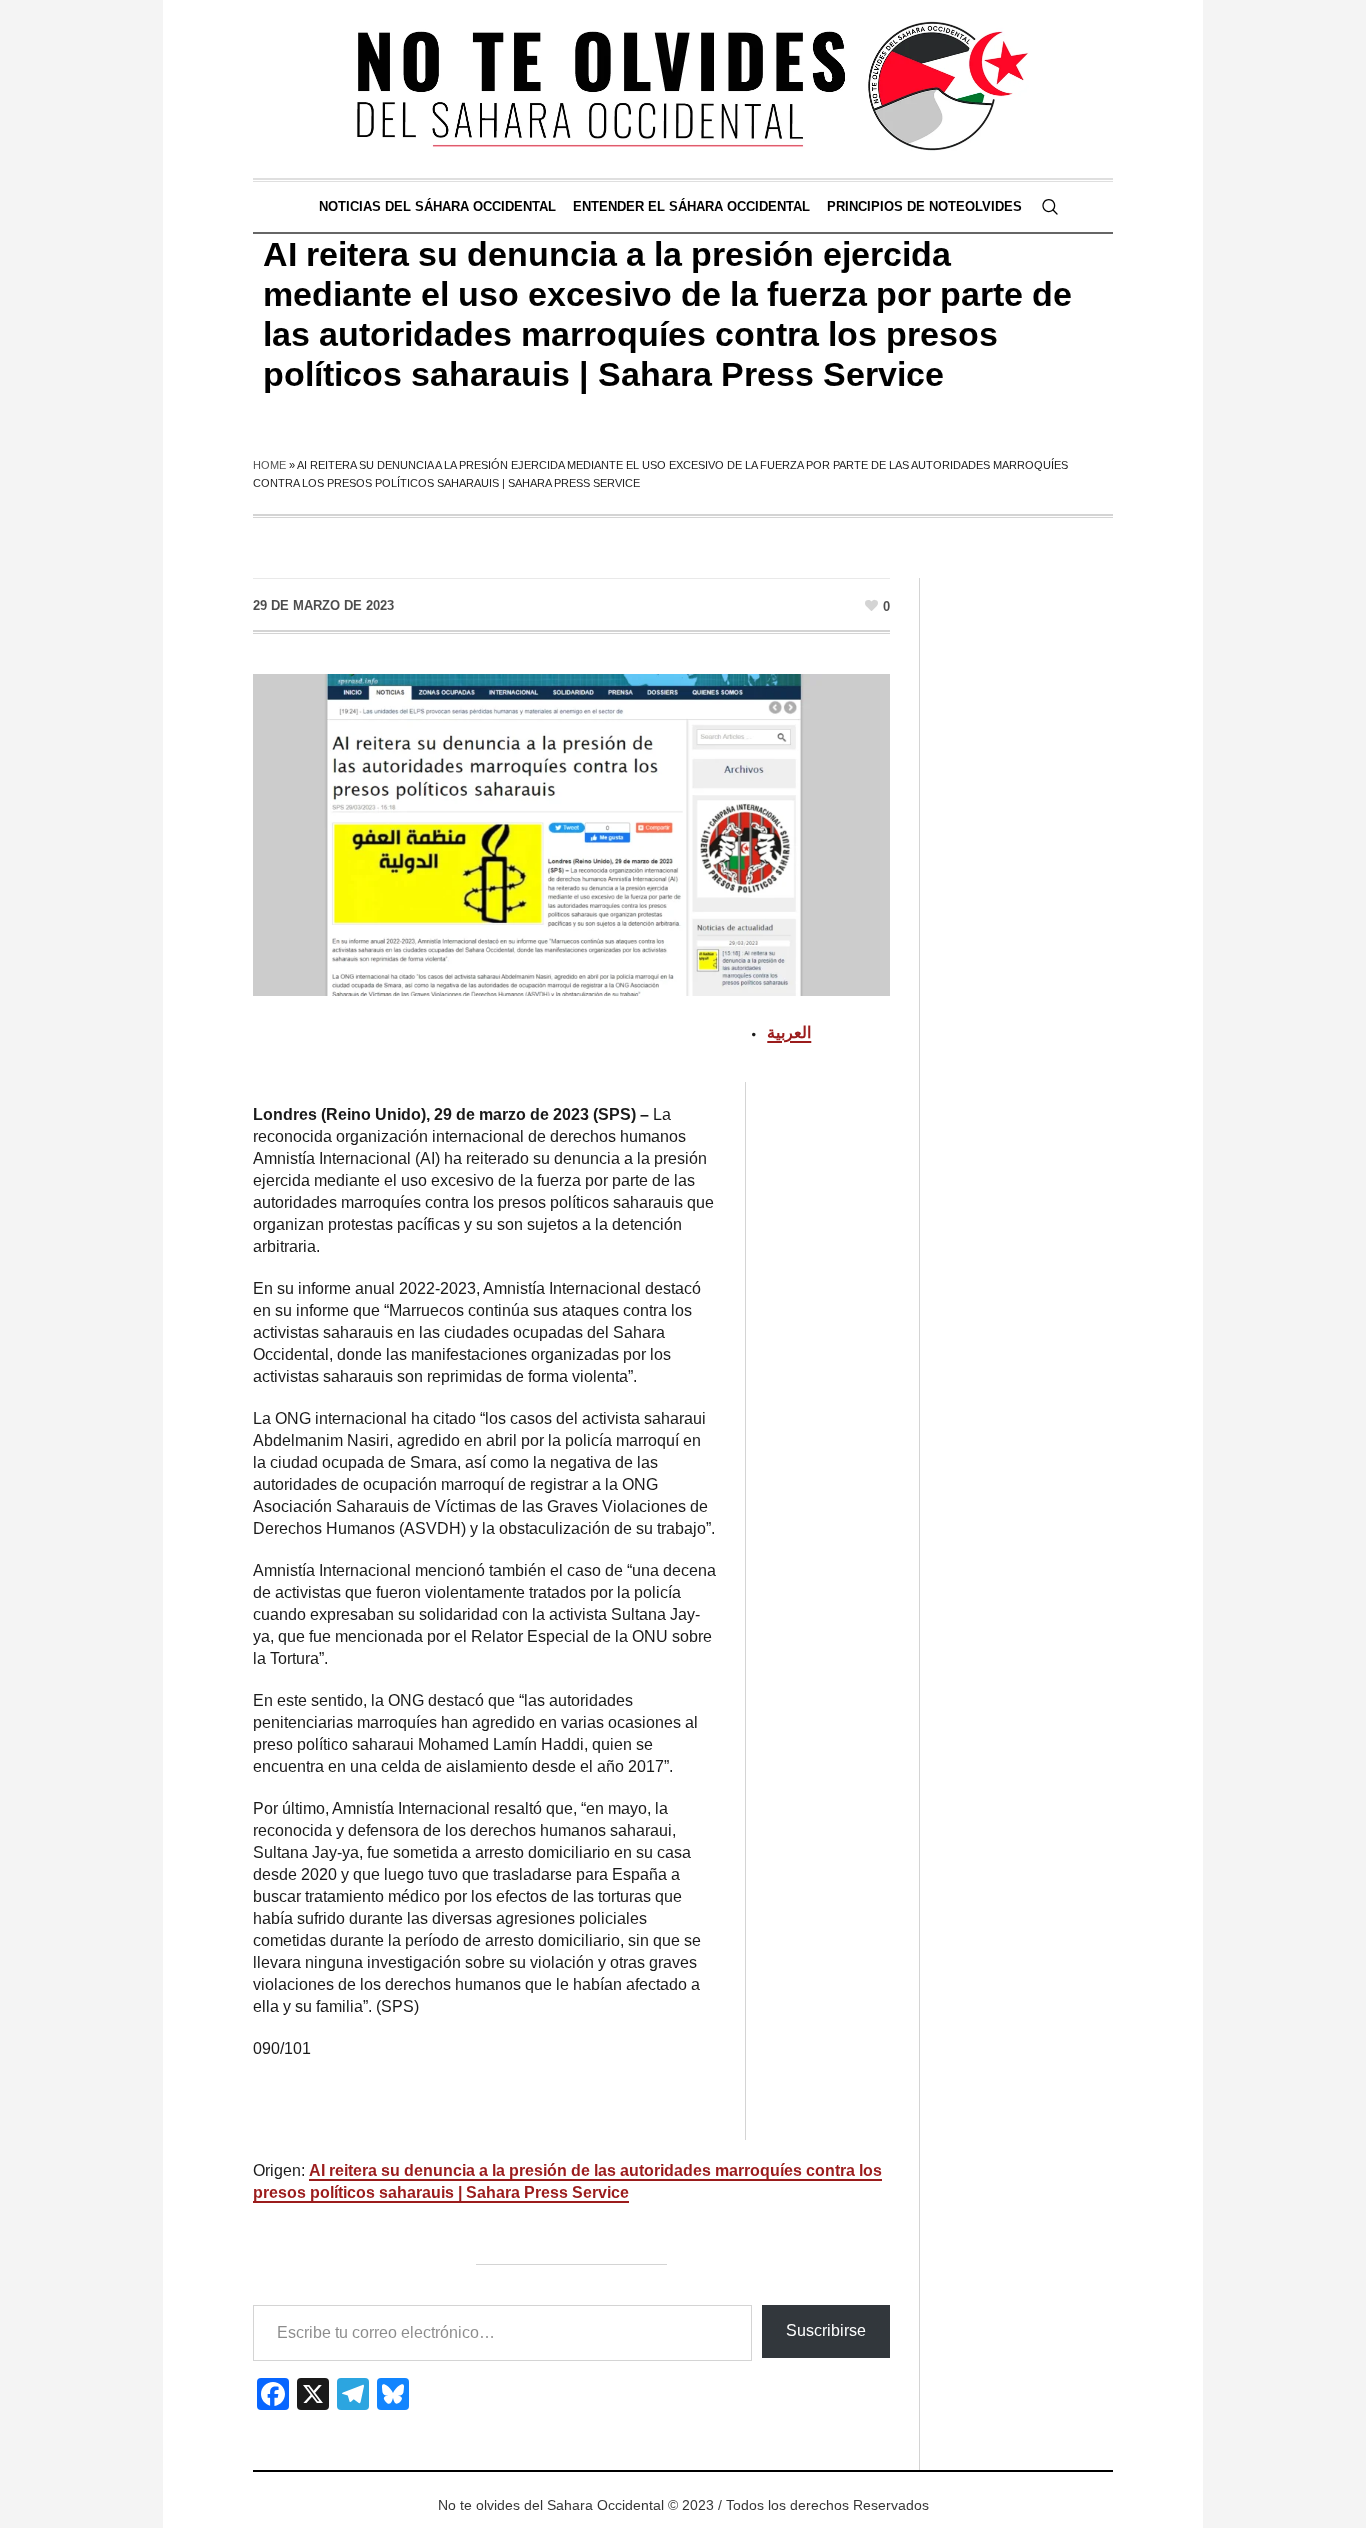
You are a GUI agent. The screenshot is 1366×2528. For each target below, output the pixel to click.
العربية (789, 1032)
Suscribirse (826, 2330)
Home (269, 465)
